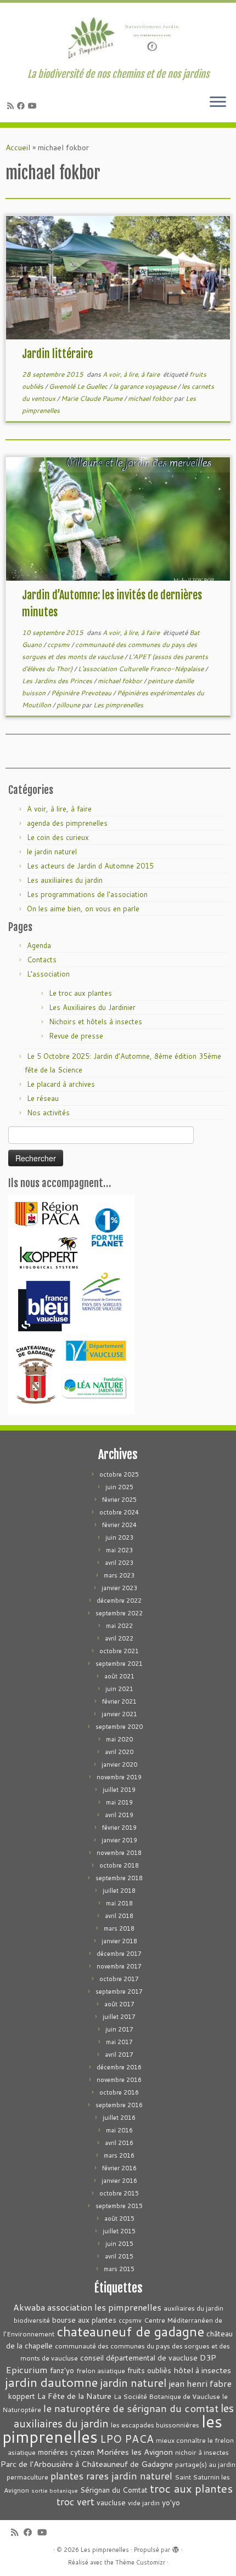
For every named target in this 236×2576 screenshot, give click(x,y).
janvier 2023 (119, 1588)
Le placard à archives (61, 1084)
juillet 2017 (119, 2017)
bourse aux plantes (84, 2320)
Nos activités (48, 1113)
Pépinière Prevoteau (82, 693)
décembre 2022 (119, 1601)
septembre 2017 (119, 1991)
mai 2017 (119, 2042)
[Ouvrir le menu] (218, 103)
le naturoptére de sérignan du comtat (131, 2408)
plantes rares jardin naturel (111, 2476)
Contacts (42, 960)
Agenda (39, 945)
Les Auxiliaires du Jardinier (92, 1007)
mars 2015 (119, 2269)
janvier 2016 (119, 2181)
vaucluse (111, 2502)
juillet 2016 (119, 2118)
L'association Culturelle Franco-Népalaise (142, 669)
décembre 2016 (119, 2067)
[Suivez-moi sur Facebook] (23, 106)
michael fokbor (151, 398)
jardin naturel (133, 2382)
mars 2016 (119, 2155)
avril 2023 (119, 1563)
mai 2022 (119, 1626)
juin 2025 (119, 1487)
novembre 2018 (119, 1853)
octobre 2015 (119, 2193)
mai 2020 (119, 1739)
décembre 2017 (119, 1954)
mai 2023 (119, 1550)
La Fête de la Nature (74, 2396)
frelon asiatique (101, 2371)
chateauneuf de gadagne (130, 2331)
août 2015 (119, 2218)
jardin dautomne (51, 2382)
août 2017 (119, 2004)
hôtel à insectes (202, 2370)
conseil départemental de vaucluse (139, 2357)
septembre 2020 (119, 1727)
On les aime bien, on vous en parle (83, 909)
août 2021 (119, 1676)
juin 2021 (119, 1689)
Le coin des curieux (58, 837)
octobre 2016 (119, 2092)
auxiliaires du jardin (193, 2308)
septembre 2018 (119, 1878)
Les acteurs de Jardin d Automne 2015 (90, 866)
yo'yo (171, 2502)
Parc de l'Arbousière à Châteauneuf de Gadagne (87, 2464)
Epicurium (27, 2370)
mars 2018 (119, 1928)
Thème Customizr (140, 2562)
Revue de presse (76, 1036)
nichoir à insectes (202, 2452)
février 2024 (119, 1525)
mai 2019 (119, 1802)
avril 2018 (119, 1916)
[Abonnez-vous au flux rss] (12, 106)
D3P (208, 2357)
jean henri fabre (200, 2383)
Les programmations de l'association (87, 894)
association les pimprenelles (104, 2307)
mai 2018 (119, 1903)
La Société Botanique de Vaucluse (167, 2396)
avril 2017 (119, 2055)
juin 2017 (119, 2029)
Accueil (18, 147)
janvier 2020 (119, 1764)
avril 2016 (119, 2143)
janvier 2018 (119, 1941)
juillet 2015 (119, 2231)
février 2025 (119, 1500)
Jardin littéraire (57, 354)
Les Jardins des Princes (58, 681)
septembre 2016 (119, 2105)
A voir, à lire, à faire (132, 374)
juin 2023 (119, 1537)
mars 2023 (119, 1575)
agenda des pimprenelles (67, 823)
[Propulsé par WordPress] (176, 2547)
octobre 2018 (119, 1865)
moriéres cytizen (66, 2452)
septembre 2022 (119, 1613)
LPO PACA (127, 2439)
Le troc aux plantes (80, 993)
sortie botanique (55, 2490)
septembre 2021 (119, 1664)
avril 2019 (119, 1815)
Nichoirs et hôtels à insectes (95, 1022)
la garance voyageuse (145, 386)
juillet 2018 (119, 1891)
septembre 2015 (119, 2206)
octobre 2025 (119, 1474)
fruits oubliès (149, 2370)
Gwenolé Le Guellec (79, 386)
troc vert (75, 2502)
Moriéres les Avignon (135, 2452)
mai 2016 (119, 2130)
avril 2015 (119, 2256)
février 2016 (119, 2168)
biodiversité (32, 2320)
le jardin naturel (52, 852)
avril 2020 (119, 1752)
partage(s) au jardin (205, 2464)
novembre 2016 (119, 2080)
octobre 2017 (119, 1979)
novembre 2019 (119, 1777)
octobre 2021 (119, 1651)
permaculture (27, 2477)
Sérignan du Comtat (114, 2490)
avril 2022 (119, 1638)
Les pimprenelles (118, 705)
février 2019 (119, 1828)
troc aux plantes (191, 2489)
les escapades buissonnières (155, 2425)
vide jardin (144, 2503)
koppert (22, 2396)
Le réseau (43, 1098)
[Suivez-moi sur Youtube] (34, 106)
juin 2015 (119, 2244)
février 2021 (119, 1701)
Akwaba (29, 2307)
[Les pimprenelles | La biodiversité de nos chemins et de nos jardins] (118, 36)
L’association (48, 974)
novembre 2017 (119, 1966)
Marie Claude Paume (92, 398)
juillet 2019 (119, 1790)
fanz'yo (62, 2370)
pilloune (69, 705)
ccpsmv (59, 645)
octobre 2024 (119, 1512)
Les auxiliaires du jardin (65, 880)
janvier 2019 (119, 1840)
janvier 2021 (119, 1714)
